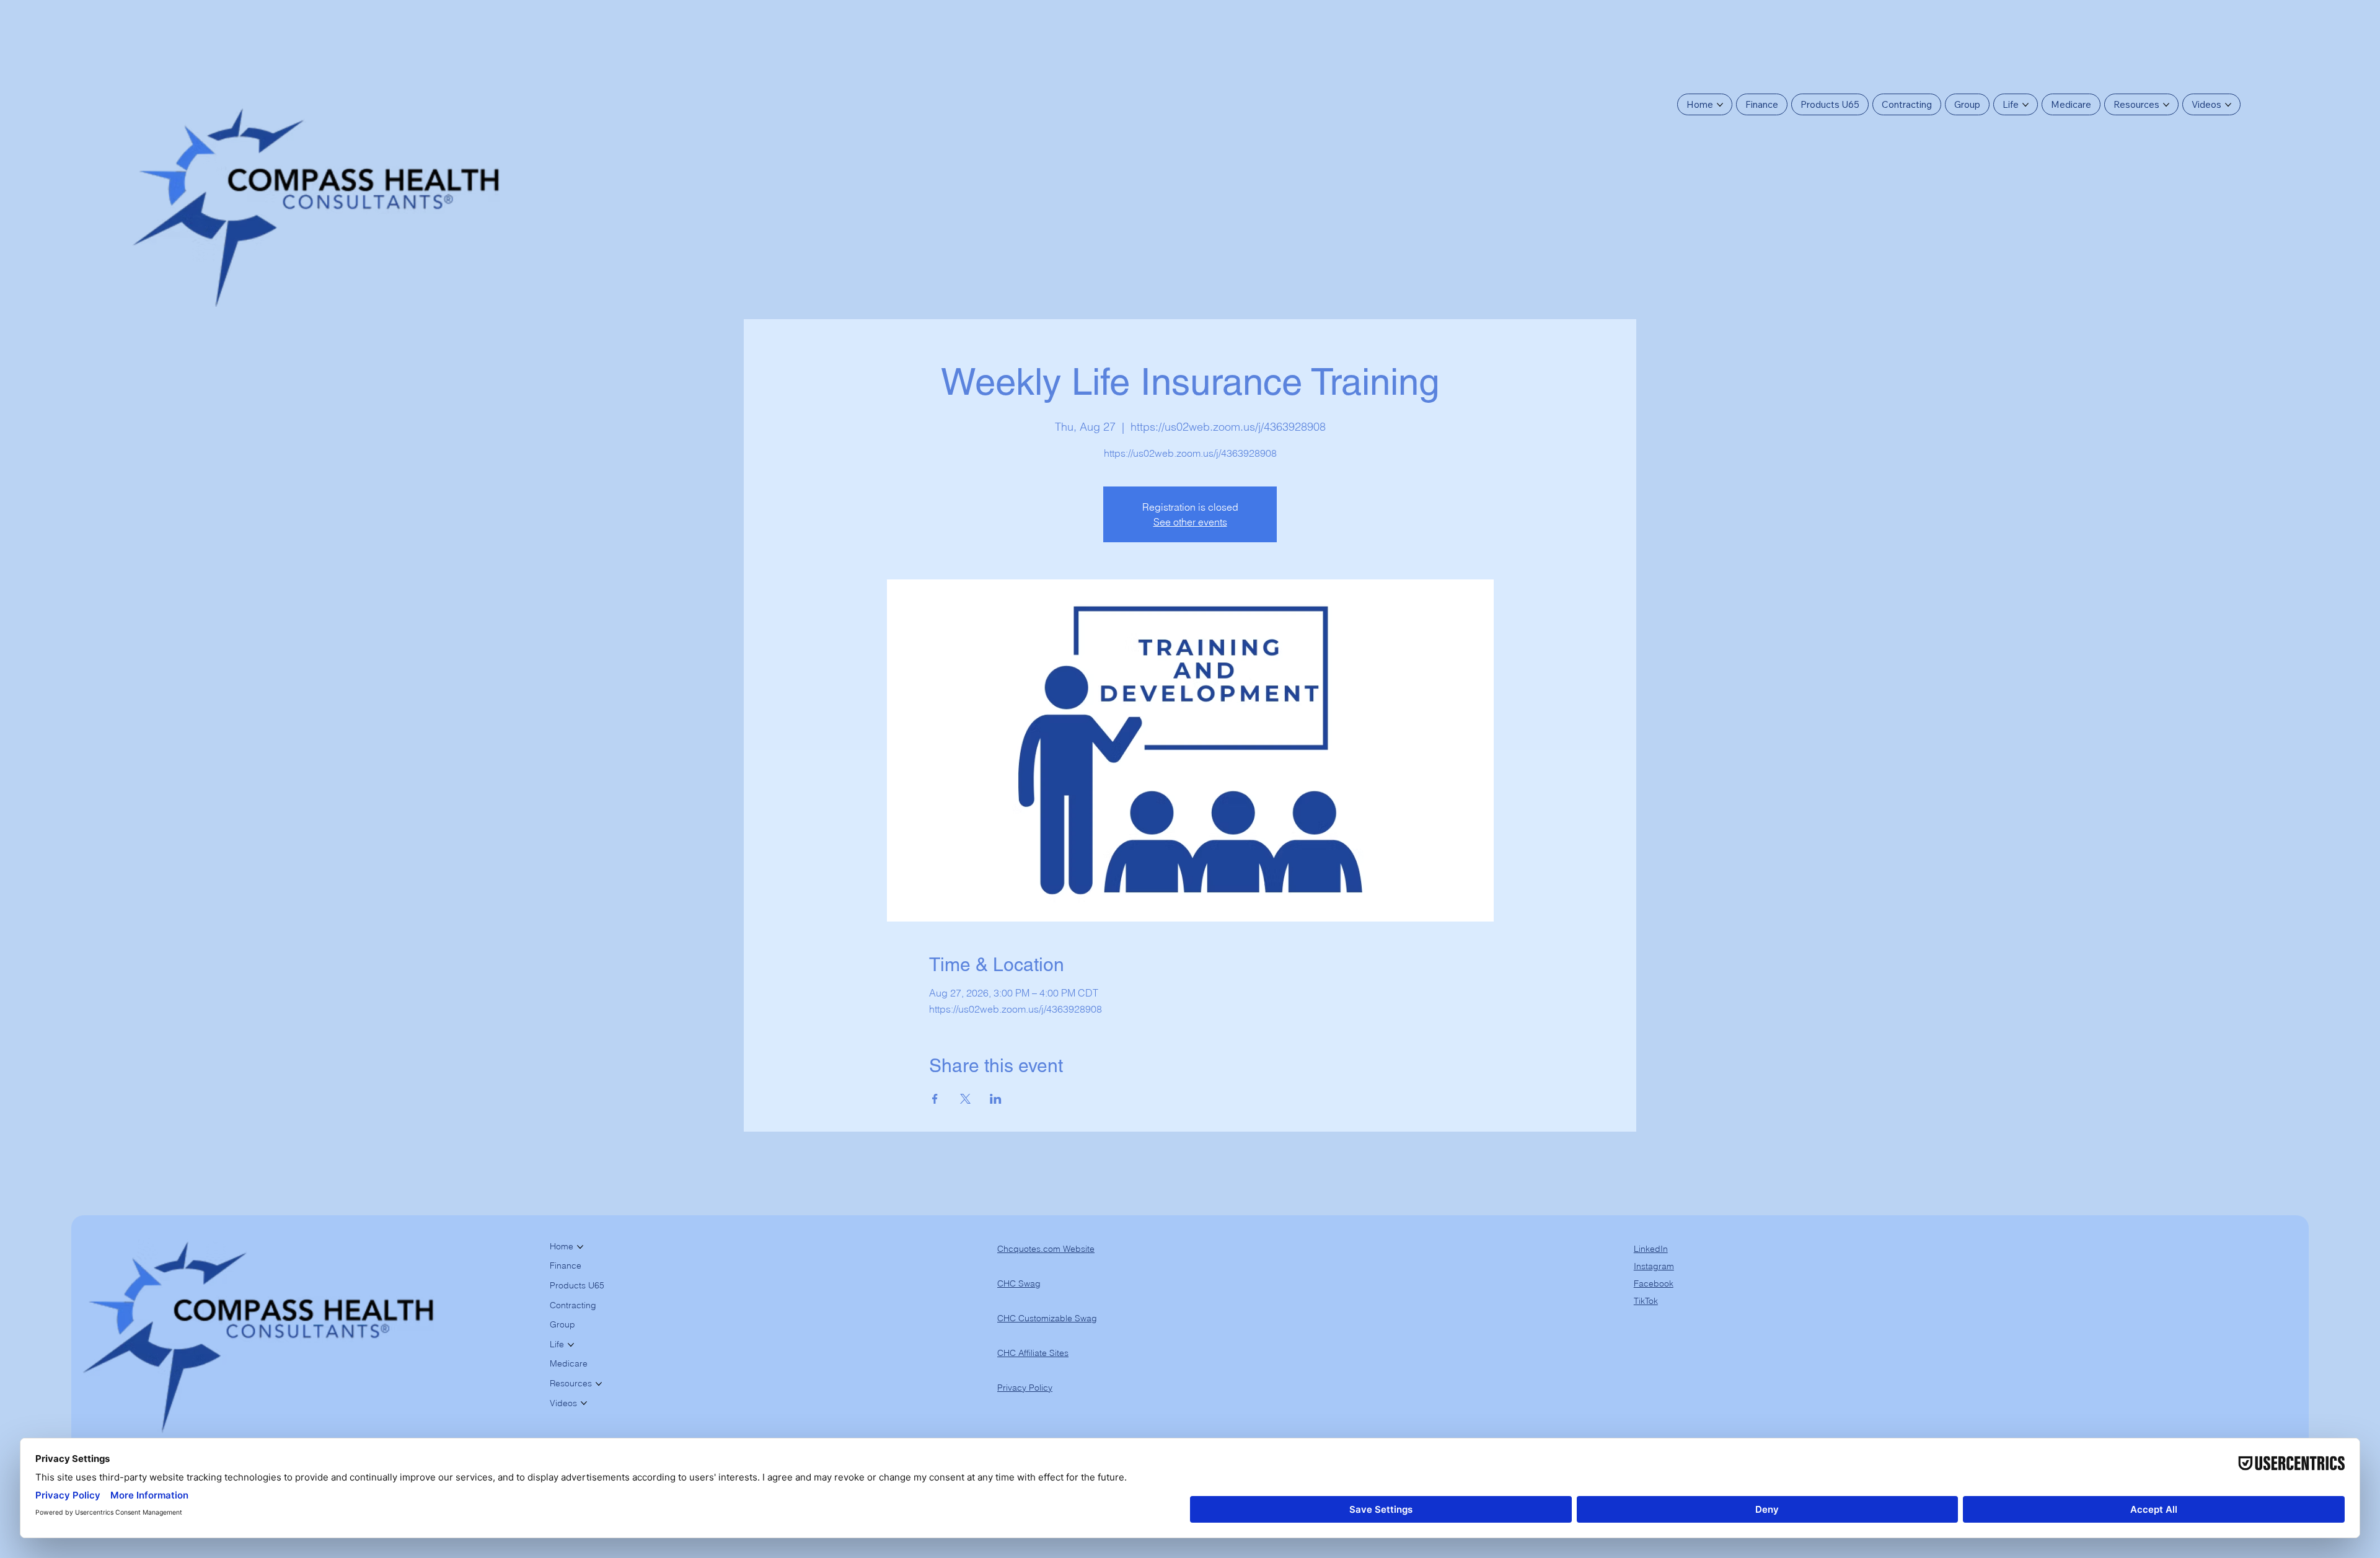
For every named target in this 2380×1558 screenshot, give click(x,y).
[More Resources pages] (2166, 105)
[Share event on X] (965, 1099)
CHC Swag (1019, 1283)
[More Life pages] (2025, 105)
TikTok (1646, 1301)
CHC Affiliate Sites (1033, 1353)
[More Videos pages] (2228, 105)
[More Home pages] (1720, 105)
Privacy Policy (1025, 1388)
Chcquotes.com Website (1046, 1249)
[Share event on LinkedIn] (996, 1099)
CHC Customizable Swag (1047, 1318)
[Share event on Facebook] (935, 1099)
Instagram (1654, 1266)
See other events (1190, 522)
